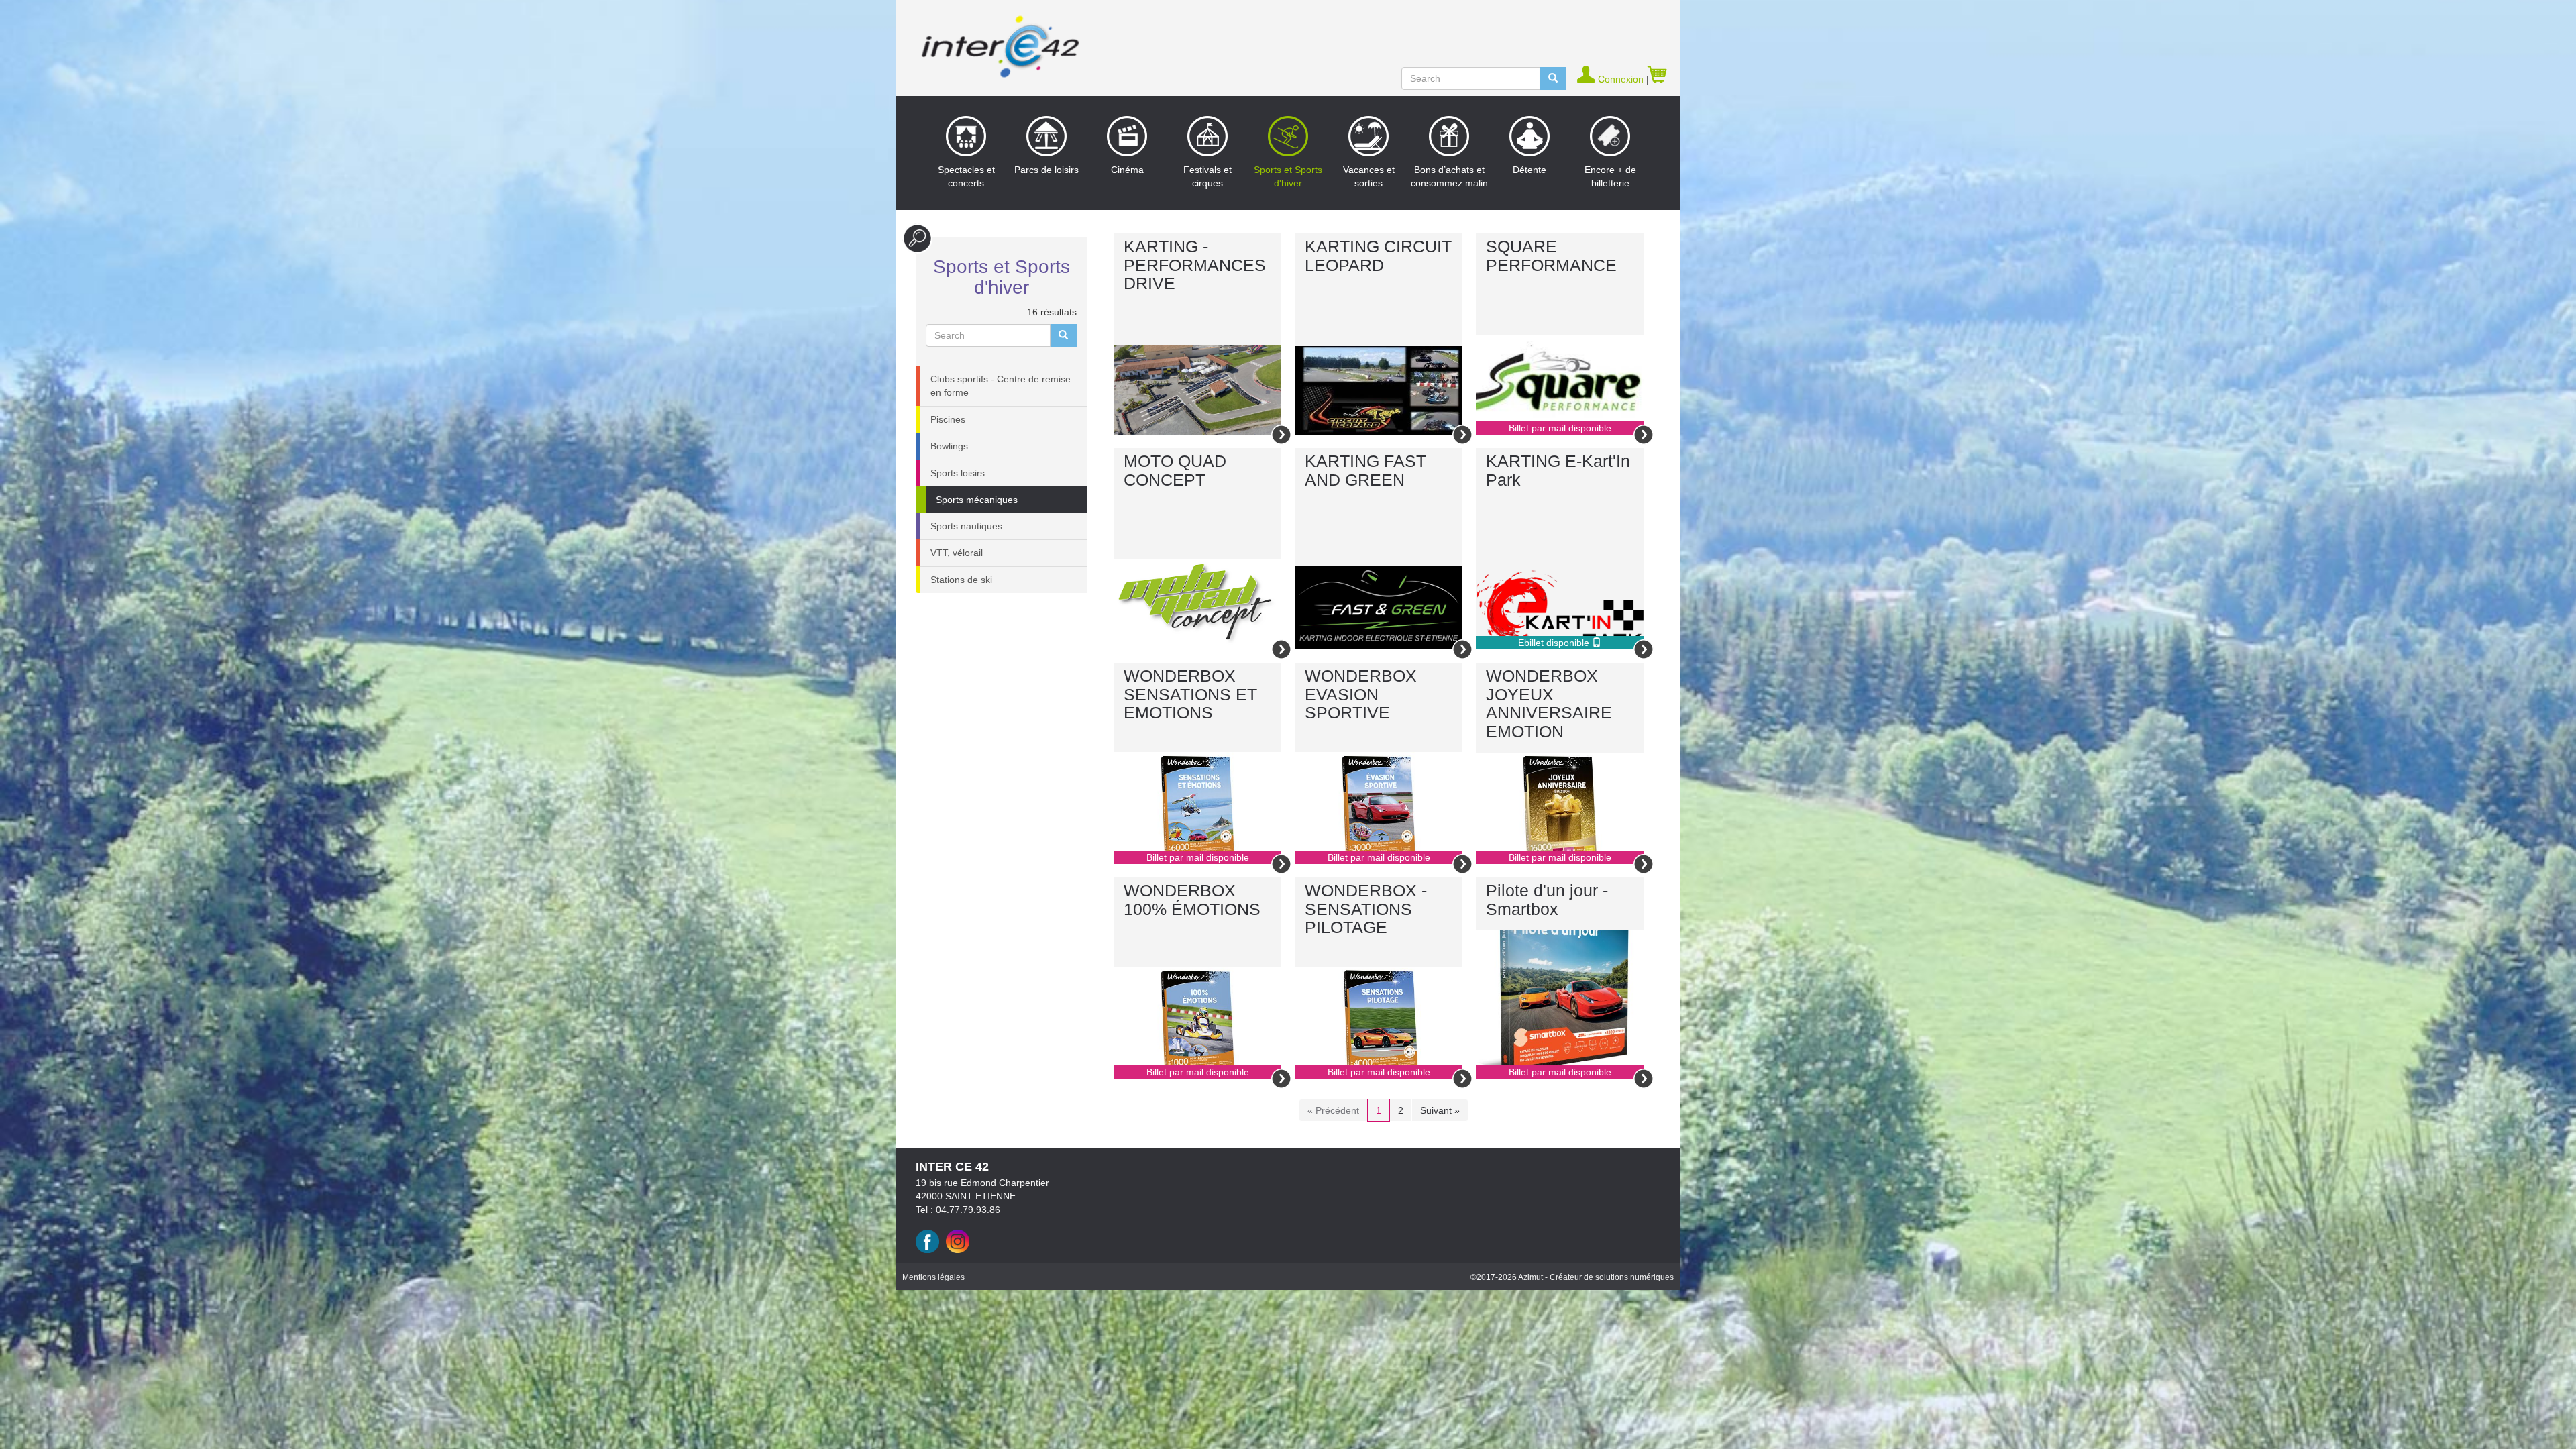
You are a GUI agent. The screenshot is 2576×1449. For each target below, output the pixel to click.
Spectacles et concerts (966, 176)
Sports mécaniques (977, 500)
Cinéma (1127, 170)
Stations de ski (961, 580)
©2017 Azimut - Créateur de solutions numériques (1572, 1277)
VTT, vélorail (957, 553)
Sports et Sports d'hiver (1288, 176)
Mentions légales (933, 1277)
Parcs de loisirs (1046, 170)
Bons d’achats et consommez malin (1449, 176)
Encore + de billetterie (1610, 176)
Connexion (1622, 79)
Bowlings (949, 446)
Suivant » (1440, 1110)
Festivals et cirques (1207, 176)
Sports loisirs (958, 473)
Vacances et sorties (1369, 176)
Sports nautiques (966, 526)
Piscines (948, 419)
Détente (1529, 170)
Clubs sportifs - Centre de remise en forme (1001, 386)
